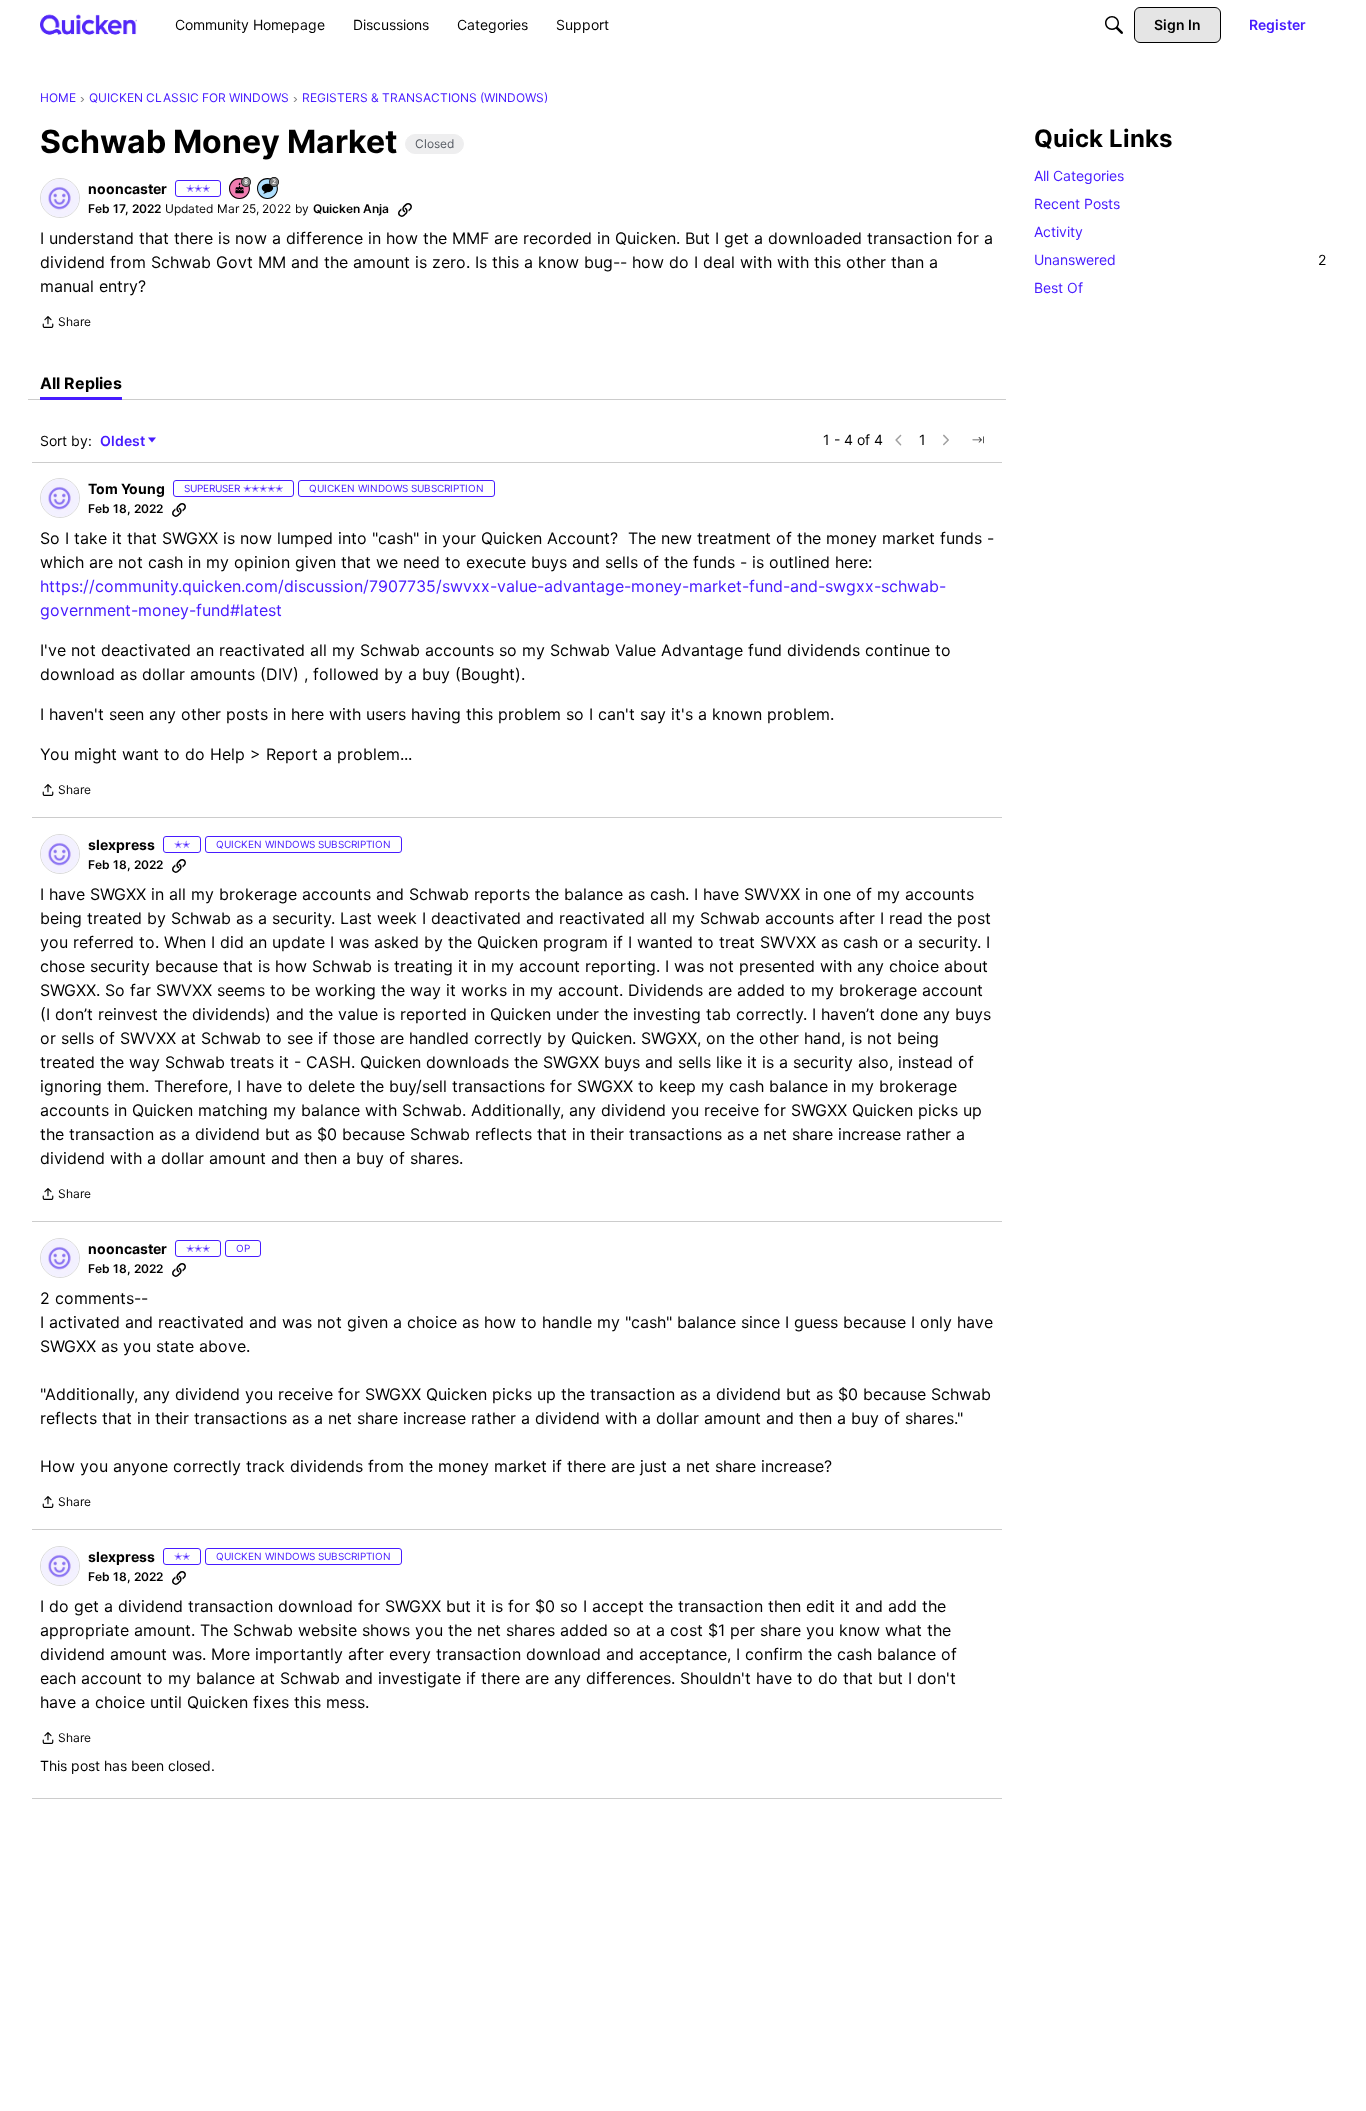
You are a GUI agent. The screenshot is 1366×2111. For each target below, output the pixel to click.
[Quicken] (88, 24)
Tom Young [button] (126, 488)
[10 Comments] (269, 189)
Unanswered (1180, 259)
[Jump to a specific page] (978, 440)
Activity (1058, 231)
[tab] (81, 383)
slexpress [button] (121, 844)
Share (65, 324)
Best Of (1058, 287)
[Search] (1114, 25)
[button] (60, 198)
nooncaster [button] (127, 188)
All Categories (1079, 175)
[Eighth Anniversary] (241, 189)
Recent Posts (1077, 203)
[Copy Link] (405, 209)
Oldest (124, 441)
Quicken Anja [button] (351, 208)
